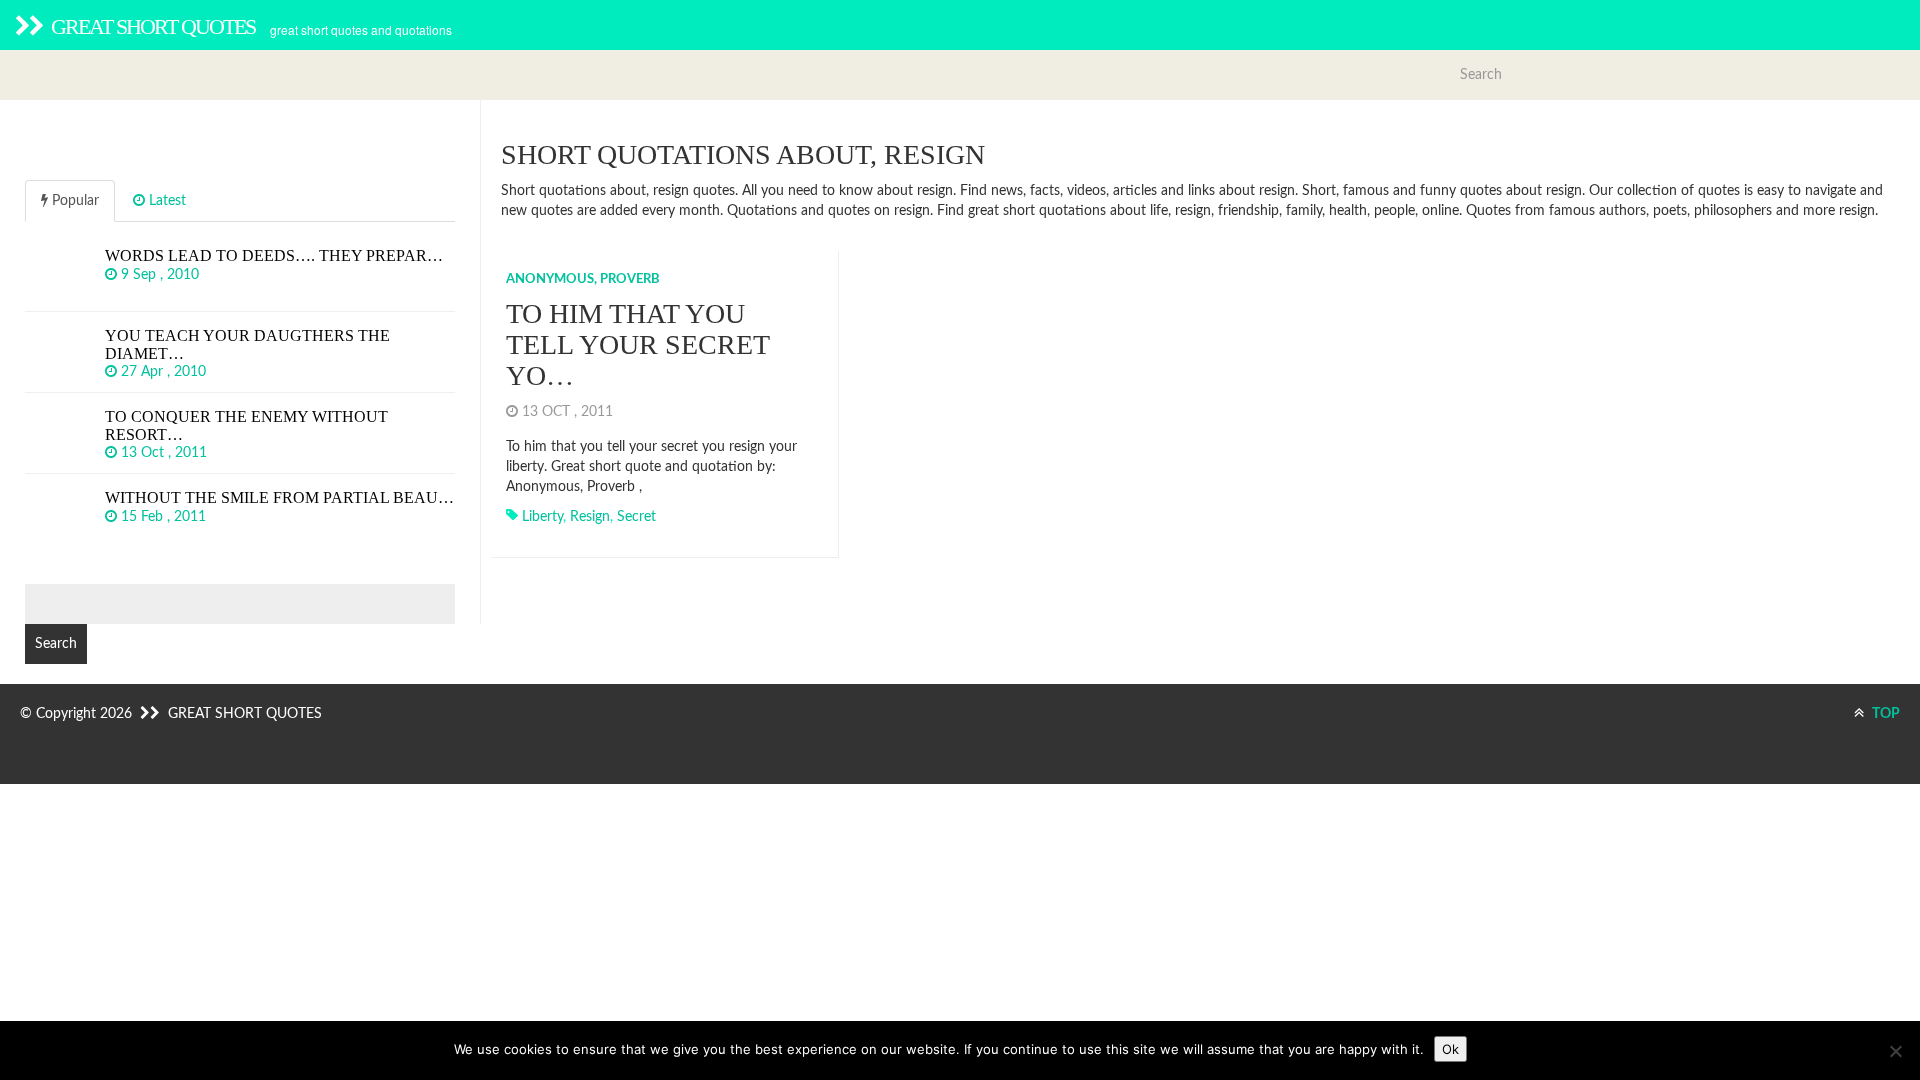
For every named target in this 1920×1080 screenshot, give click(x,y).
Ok (1450, 1049)
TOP (1884, 714)
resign (590, 517)
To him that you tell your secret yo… (637, 344)
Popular (73, 201)
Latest (165, 201)
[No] (1895, 1051)
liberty (542, 517)
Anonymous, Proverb (583, 279)
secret (636, 517)
